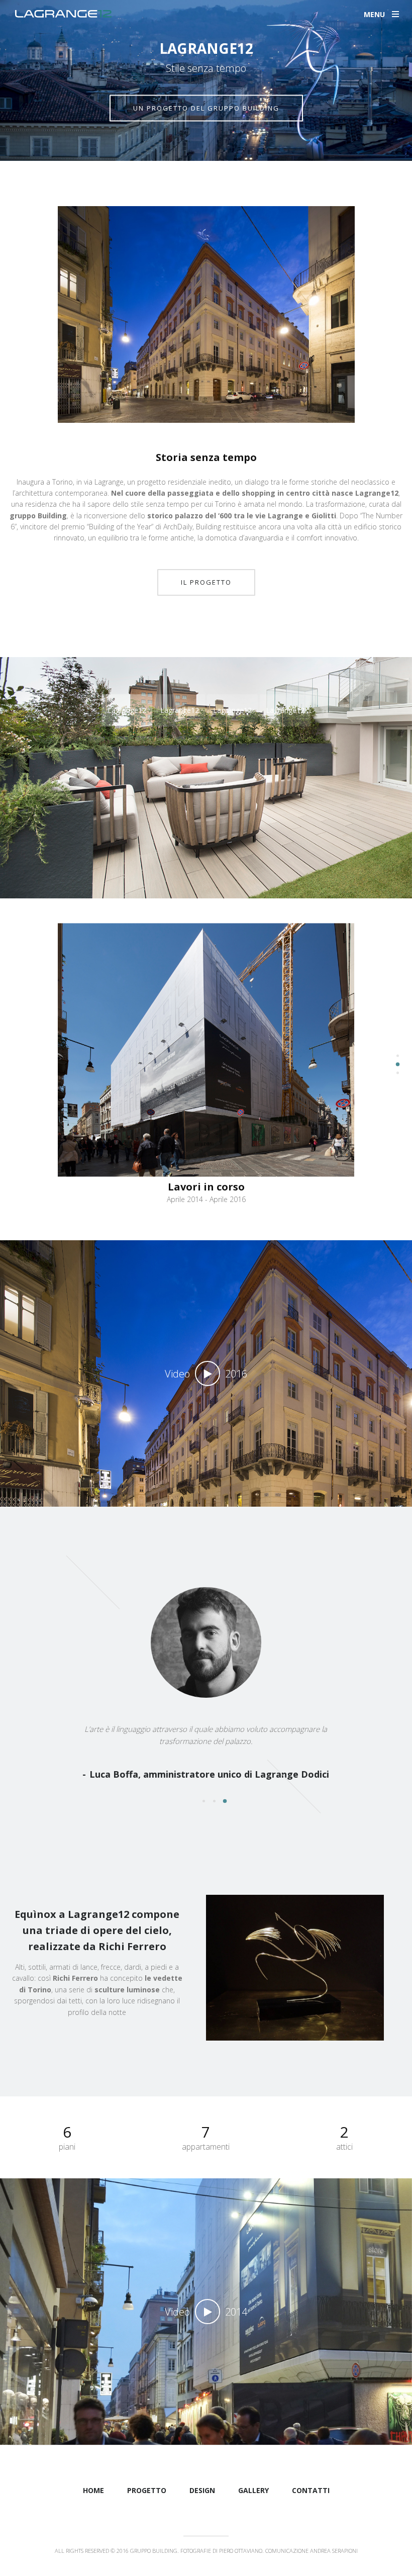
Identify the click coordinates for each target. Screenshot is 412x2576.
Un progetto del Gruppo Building (206, 108)
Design (202, 2490)
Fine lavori (206, 1168)
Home (93, 2490)
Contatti (311, 2490)
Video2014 (206, 2312)
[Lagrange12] (56, 14)
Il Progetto (206, 582)
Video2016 (206, 1374)
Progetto (147, 2490)
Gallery (253, 2490)
